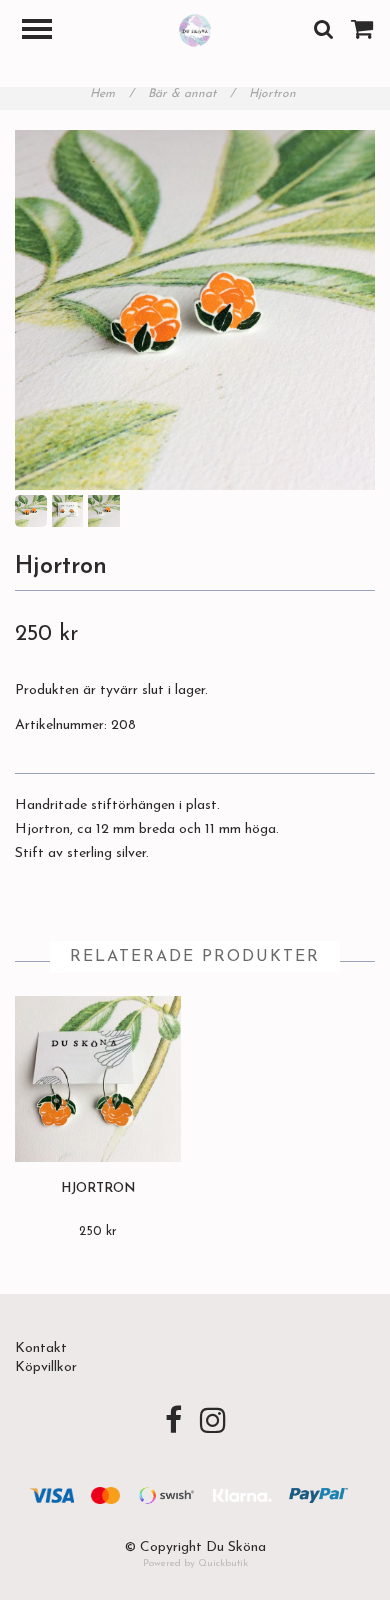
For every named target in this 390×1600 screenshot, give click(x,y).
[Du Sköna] (195, 29)
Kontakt (41, 1348)
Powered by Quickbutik (195, 1563)
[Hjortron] (195, 310)
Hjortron (274, 94)
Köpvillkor (46, 1367)
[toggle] (47, 31)
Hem (112, 94)
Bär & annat (191, 94)
